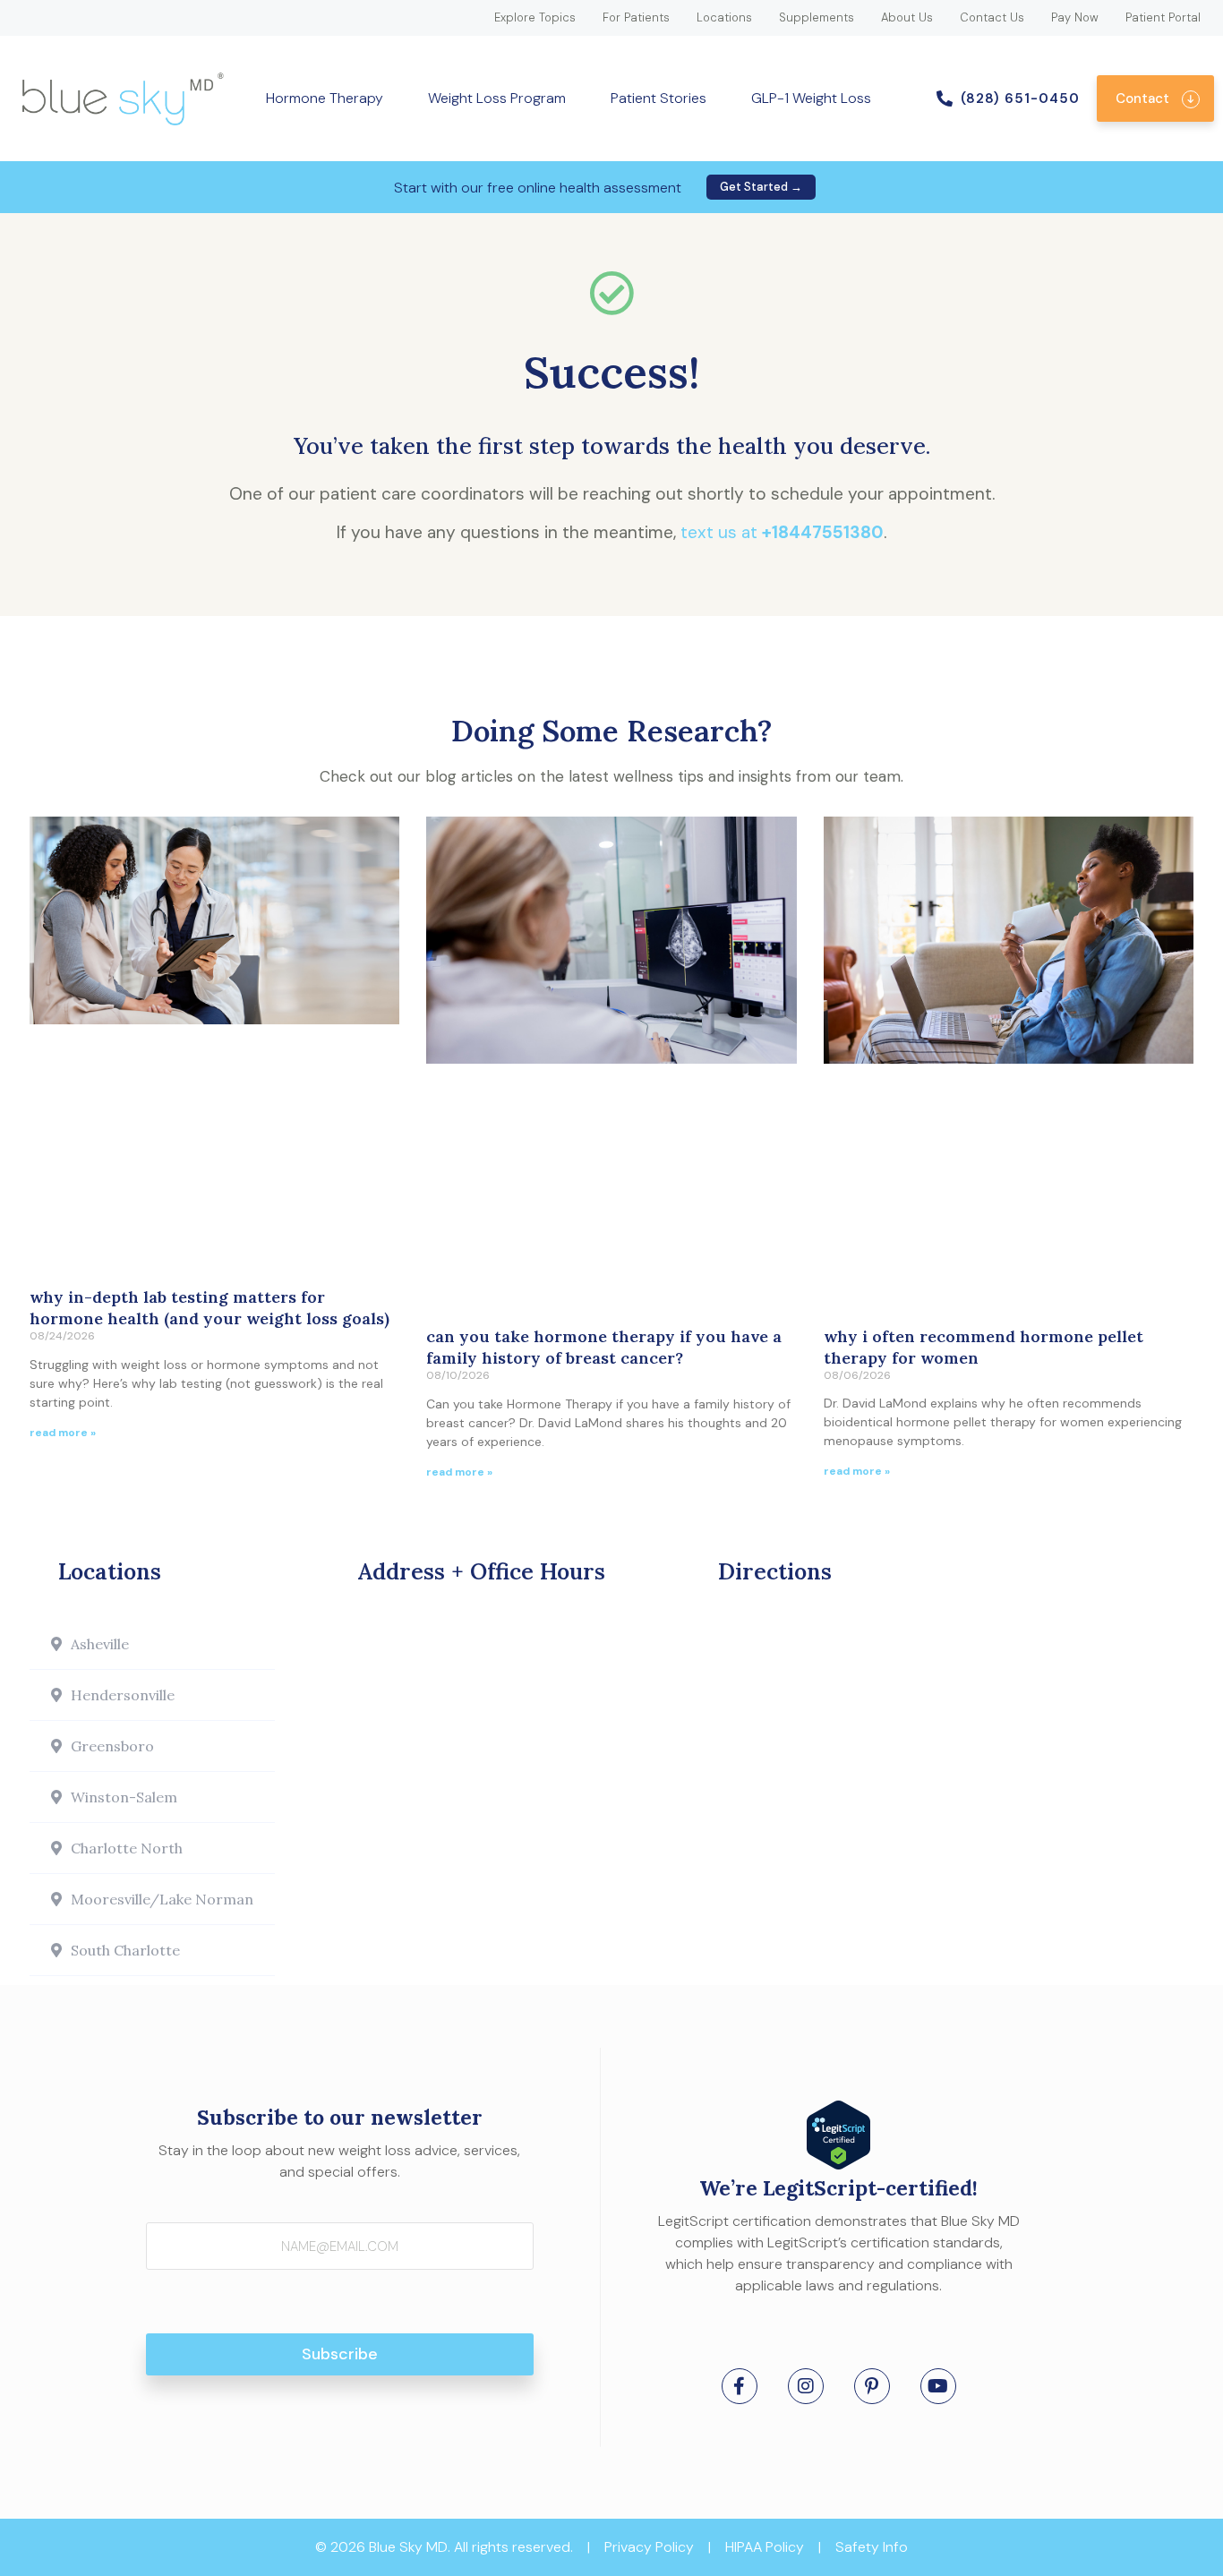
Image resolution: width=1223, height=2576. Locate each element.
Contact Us (992, 17)
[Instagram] (806, 2386)
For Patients (636, 17)
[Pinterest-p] (872, 2386)
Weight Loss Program (497, 98)
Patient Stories (659, 98)
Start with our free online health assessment (538, 188)
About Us (907, 17)
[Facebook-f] (740, 2386)
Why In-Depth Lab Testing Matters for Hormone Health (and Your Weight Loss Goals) (210, 1308)
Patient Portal (1163, 17)
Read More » (63, 1433)
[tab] (152, 1644)
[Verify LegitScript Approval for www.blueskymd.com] (838, 2164)
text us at (782, 532)
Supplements (817, 17)
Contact (1142, 98)
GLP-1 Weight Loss (811, 98)
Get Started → (761, 187)
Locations (724, 17)
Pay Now (1075, 17)
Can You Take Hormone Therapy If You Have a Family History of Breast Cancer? (604, 1347)
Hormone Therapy (325, 98)
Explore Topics (535, 17)
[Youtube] (938, 2386)
